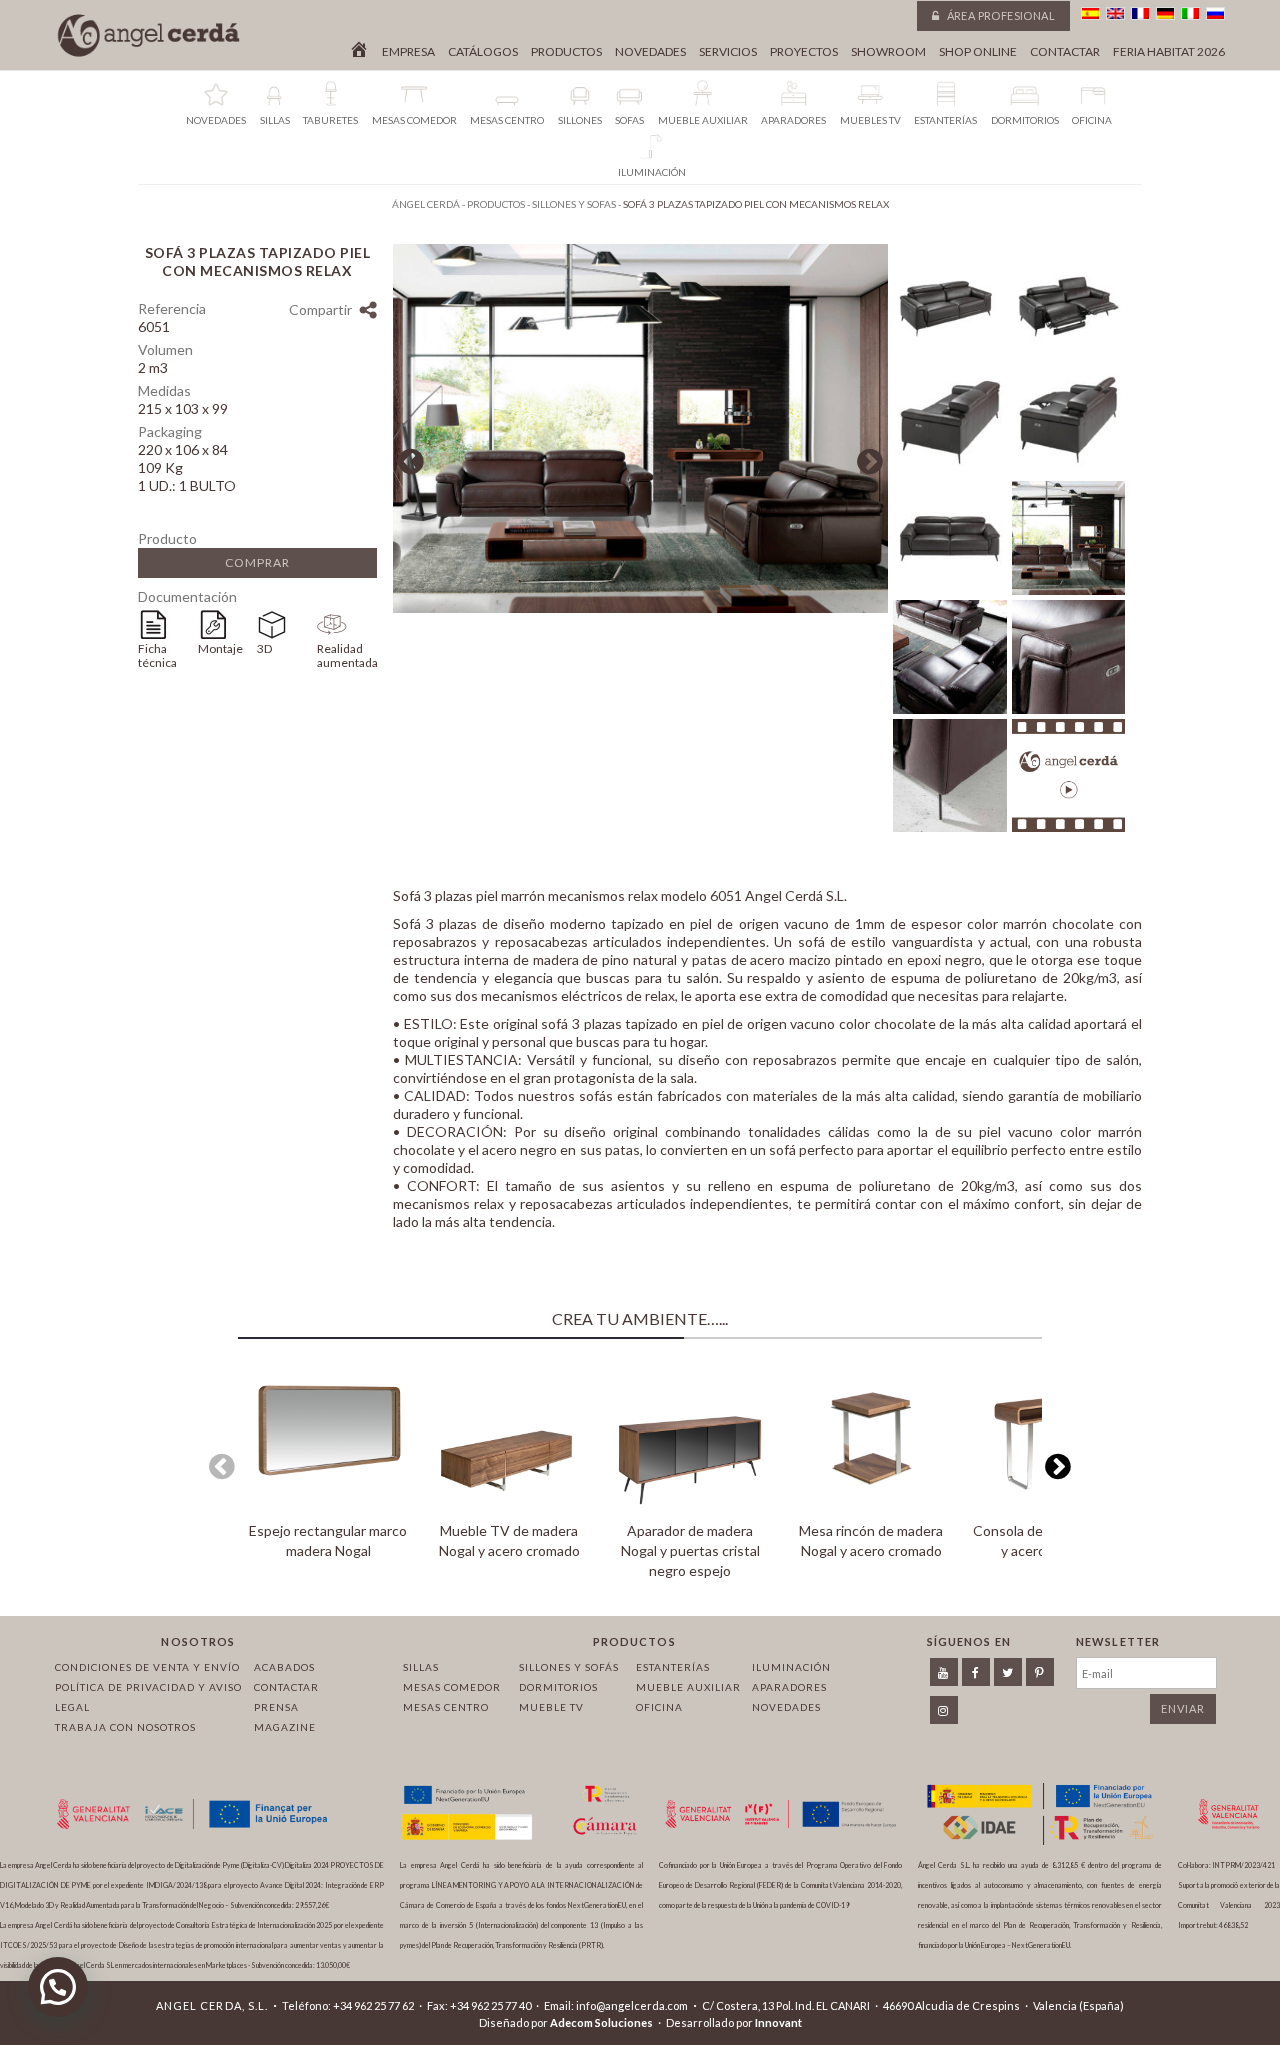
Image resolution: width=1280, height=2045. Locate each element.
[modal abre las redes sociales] (367, 312)
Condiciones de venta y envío (147, 1667)
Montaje (220, 648)
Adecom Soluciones (601, 2022)
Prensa (276, 1707)
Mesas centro (446, 1707)
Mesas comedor (452, 1687)
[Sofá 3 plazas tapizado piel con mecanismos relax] (640, 607)
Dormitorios (558, 1687)
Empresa (408, 52)
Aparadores (789, 1687)
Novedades (650, 52)
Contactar (1065, 52)
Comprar (257, 562)
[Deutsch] (1165, 13)
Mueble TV (551, 1707)
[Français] (1140, 13)
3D (264, 648)
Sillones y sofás (569, 1667)
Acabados (284, 1667)
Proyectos (804, 52)
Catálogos (483, 52)
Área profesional (999, 15)
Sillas (421, 1667)
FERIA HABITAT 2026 (1169, 52)
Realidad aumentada (347, 655)
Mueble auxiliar (688, 1687)
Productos (566, 52)
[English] (1115, 13)
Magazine (285, 1727)
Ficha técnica (157, 655)
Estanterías (673, 1667)
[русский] (1215, 13)
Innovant (778, 2022)
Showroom (888, 52)
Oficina (659, 1707)
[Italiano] (1190, 13)
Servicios (728, 52)
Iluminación (791, 1667)
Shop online (978, 52)
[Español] (1090, 13)
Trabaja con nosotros (125, 1727)
